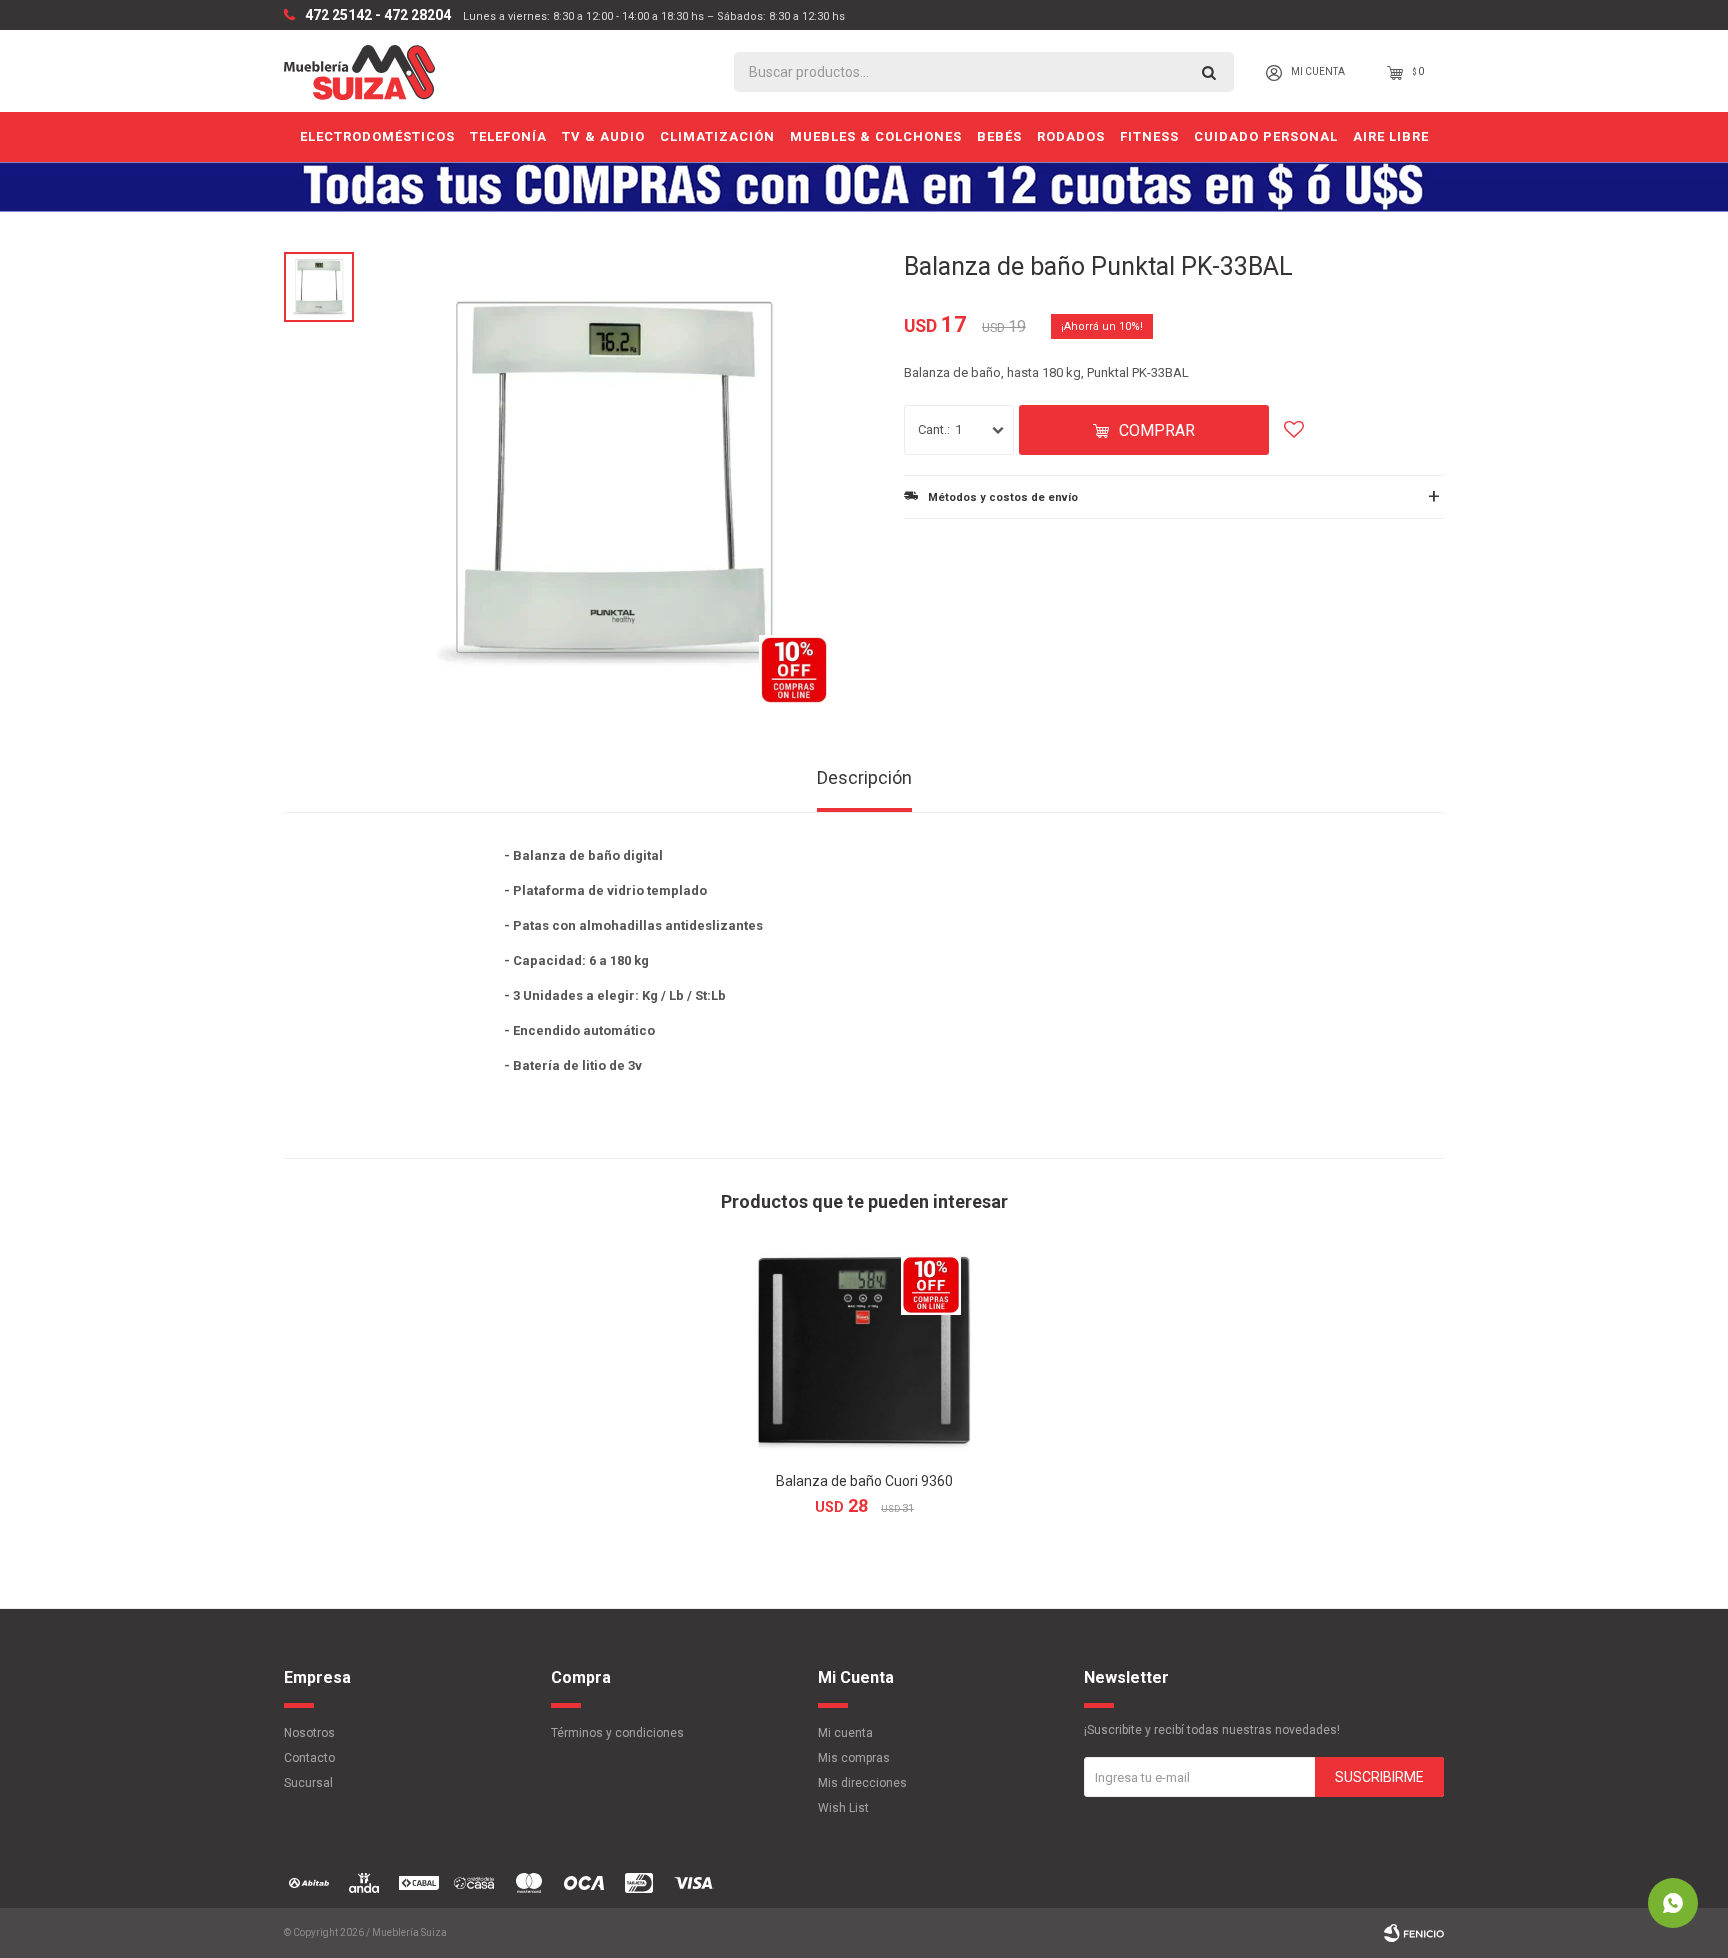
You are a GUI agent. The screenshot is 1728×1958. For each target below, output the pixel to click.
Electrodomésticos (377, 136)
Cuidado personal (1266, 136)
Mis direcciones (862, 1783)
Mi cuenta (845, 1733)
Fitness (1149, 136)
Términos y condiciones (617, 1733)
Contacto (309, 1758)
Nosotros (309, 1733)
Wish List (843, 1808)
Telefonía (508, 136)
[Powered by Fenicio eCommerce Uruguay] (1414, 1933)
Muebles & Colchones (876, 136)
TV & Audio (603, 136)
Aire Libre (1391, 136)
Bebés (999, 136)
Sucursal (308, 1783)
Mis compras (854, 1758)
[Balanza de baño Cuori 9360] (864, 1352)
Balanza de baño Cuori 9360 (864, 1481)
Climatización (717, 136)
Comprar (1157, 430)
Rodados (1071, 136)
